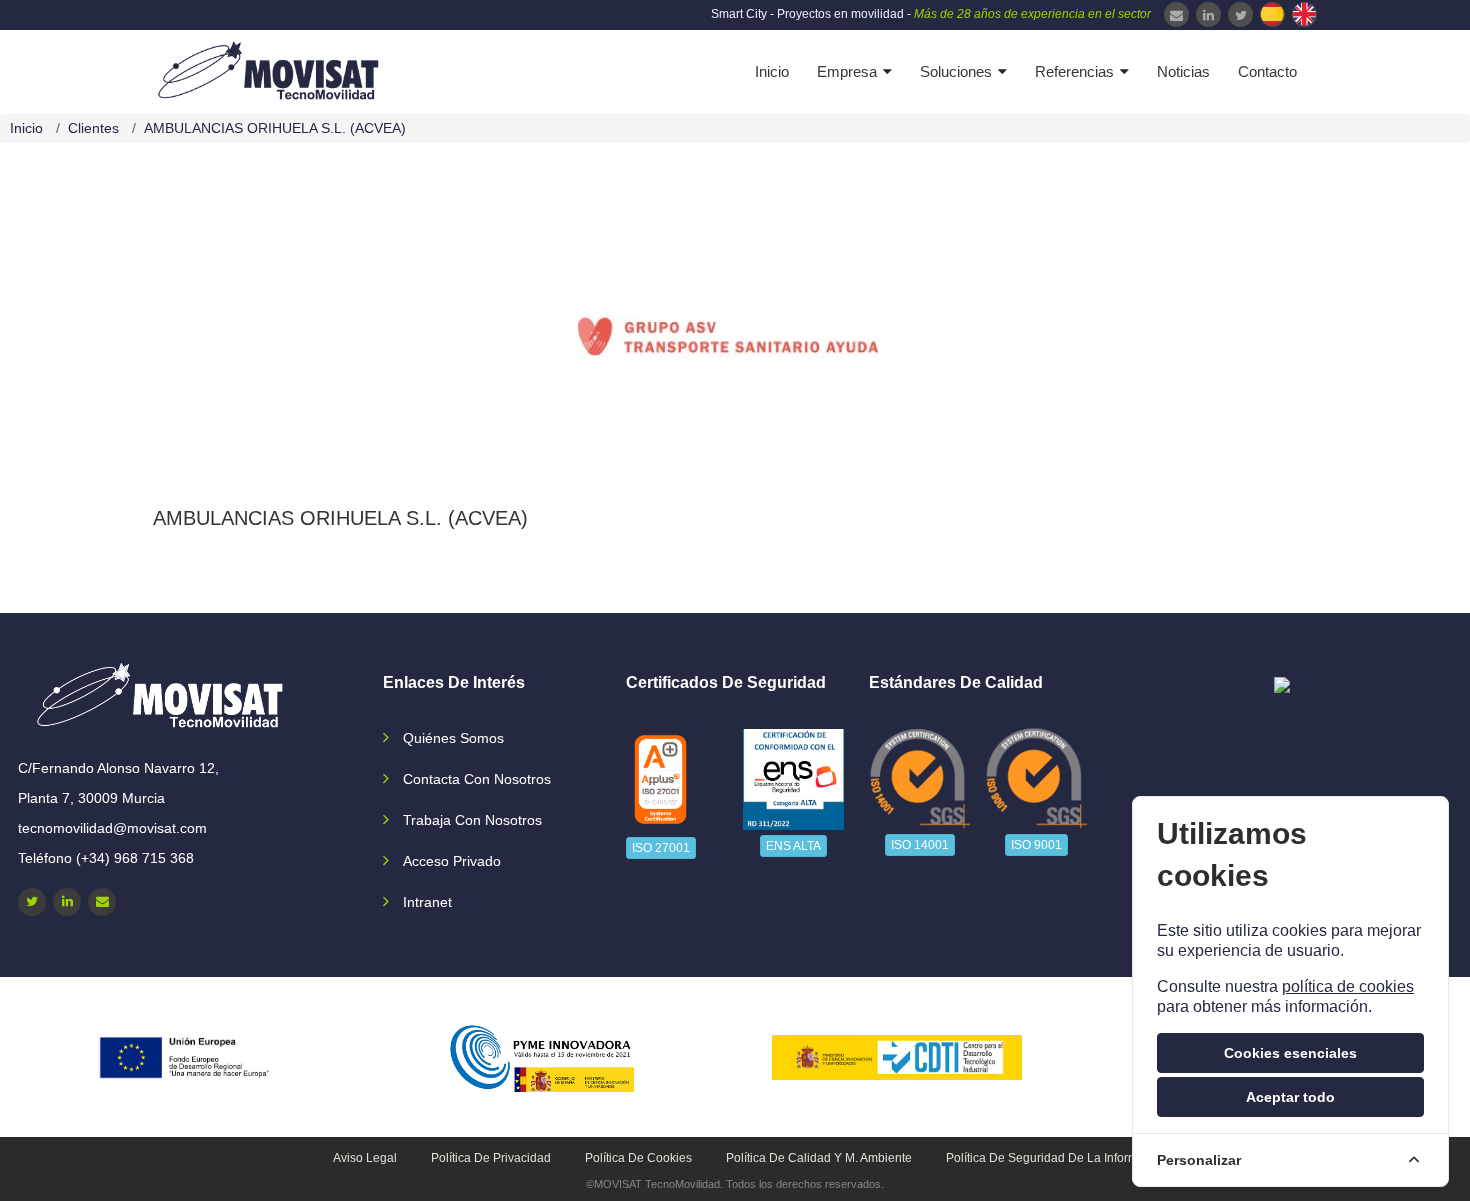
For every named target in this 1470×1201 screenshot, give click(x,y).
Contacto (1267, 71)
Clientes (93, 128)
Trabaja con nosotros (472, 820)
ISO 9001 (1036, 845)
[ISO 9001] (1037, 777)
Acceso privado (452, 861)
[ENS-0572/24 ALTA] (794, 779)
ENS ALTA (793, 846)
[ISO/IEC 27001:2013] (660, 779)
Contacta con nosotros (477, 779)
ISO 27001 (661, 848)
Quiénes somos (453, 738)
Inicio (772, 71)
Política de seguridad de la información (1057, 1158)
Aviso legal (365, 1158)
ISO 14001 (920, 845)
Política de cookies (638, 1158)
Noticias (1183, 71)
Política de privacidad (491, 1158)
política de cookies (1348, 986)
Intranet (427, 902)
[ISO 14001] (920, 777)
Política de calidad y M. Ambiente (819, 1158)
